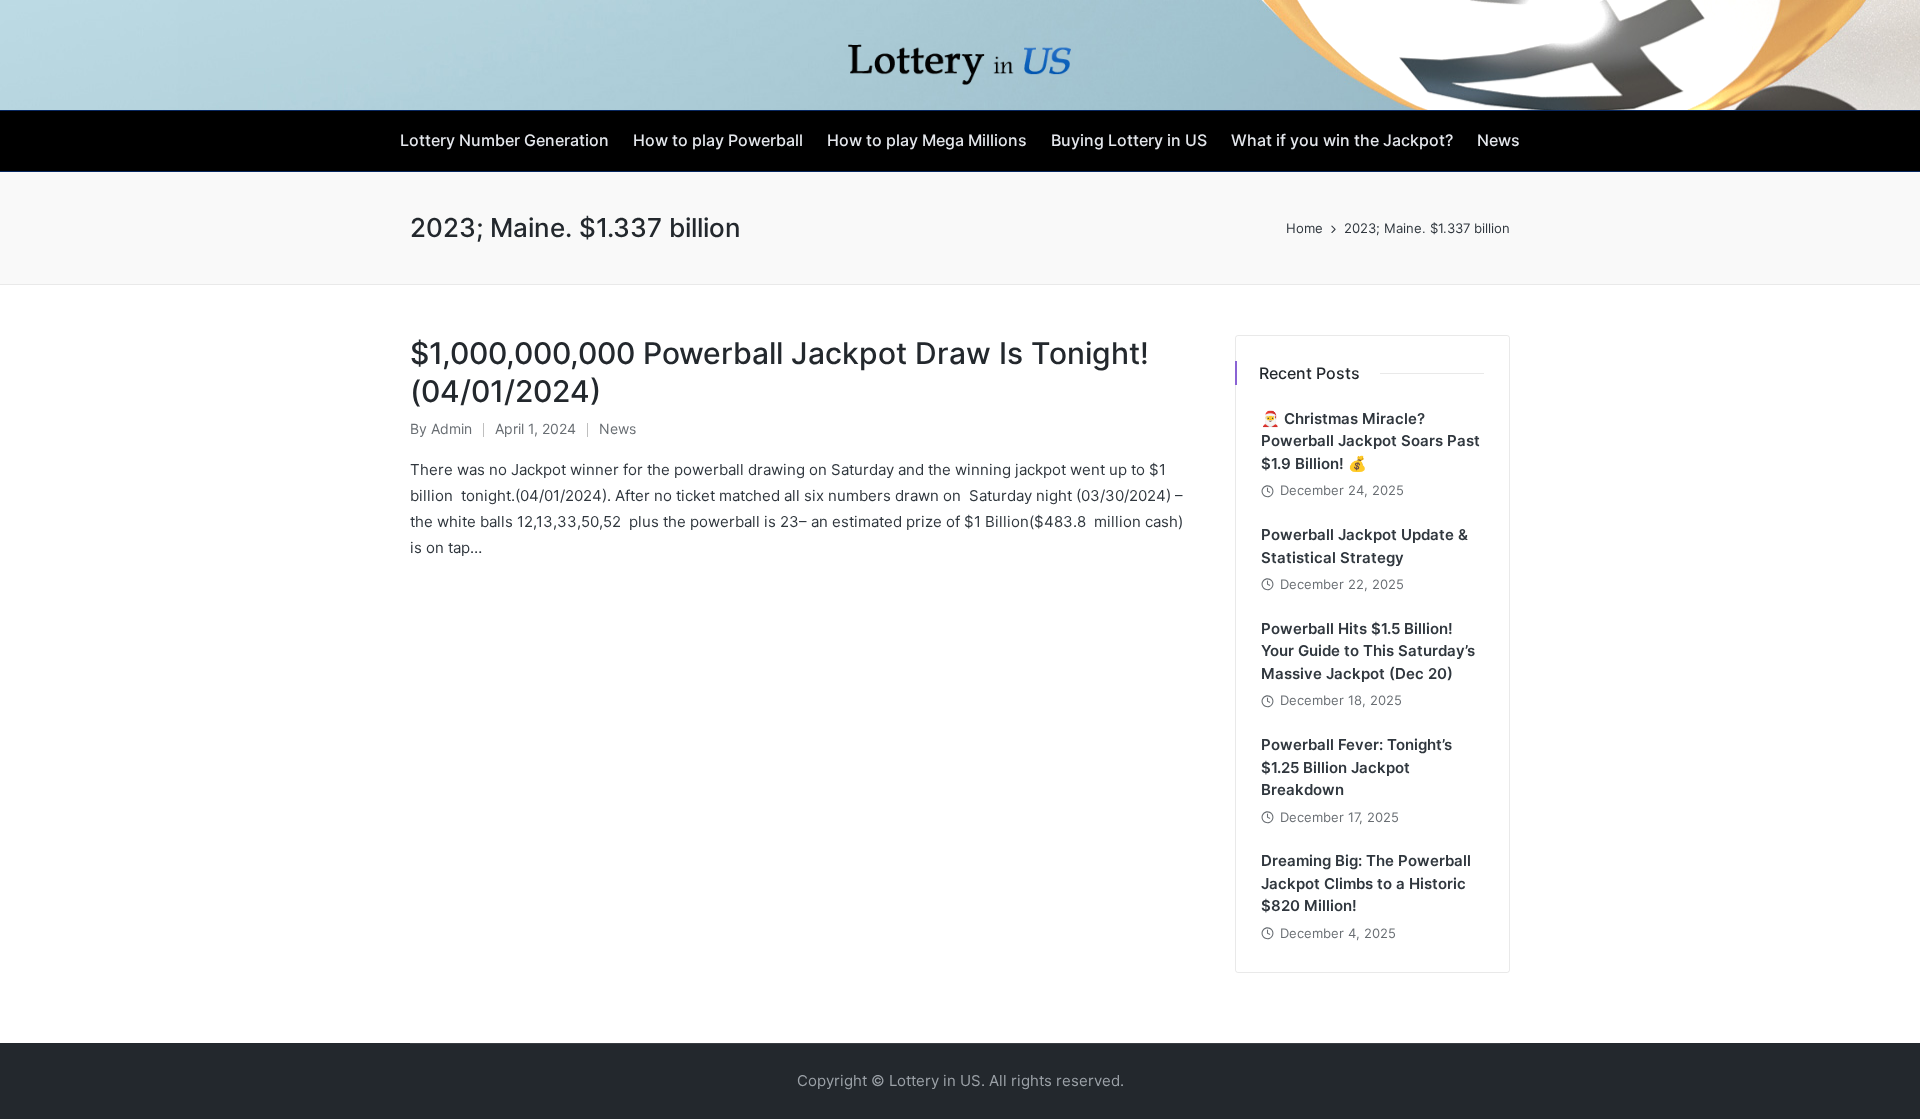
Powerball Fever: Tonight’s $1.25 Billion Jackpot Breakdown (1356, 767)
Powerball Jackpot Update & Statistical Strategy (1364, 546)
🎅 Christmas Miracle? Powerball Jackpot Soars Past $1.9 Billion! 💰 (1370, 441)
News (617, 428)
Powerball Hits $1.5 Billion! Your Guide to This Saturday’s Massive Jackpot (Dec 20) (1368, 651)
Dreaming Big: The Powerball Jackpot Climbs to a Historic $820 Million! (1366, 883)
